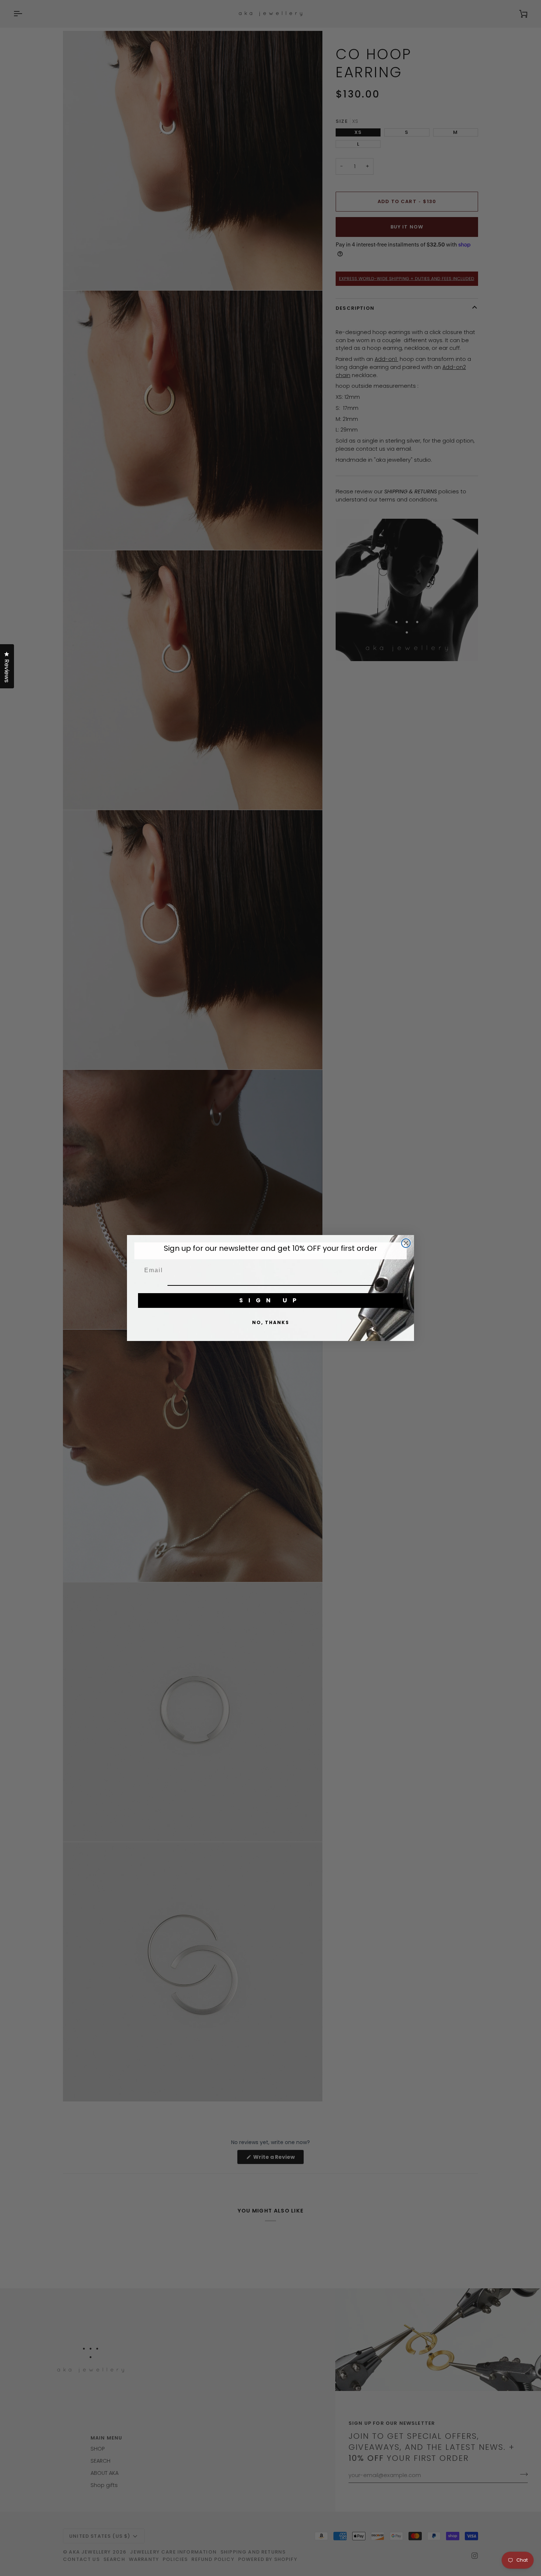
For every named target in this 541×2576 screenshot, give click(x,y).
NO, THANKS (271, 1322)
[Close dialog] (406, 1243)
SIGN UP (270, 1300)
